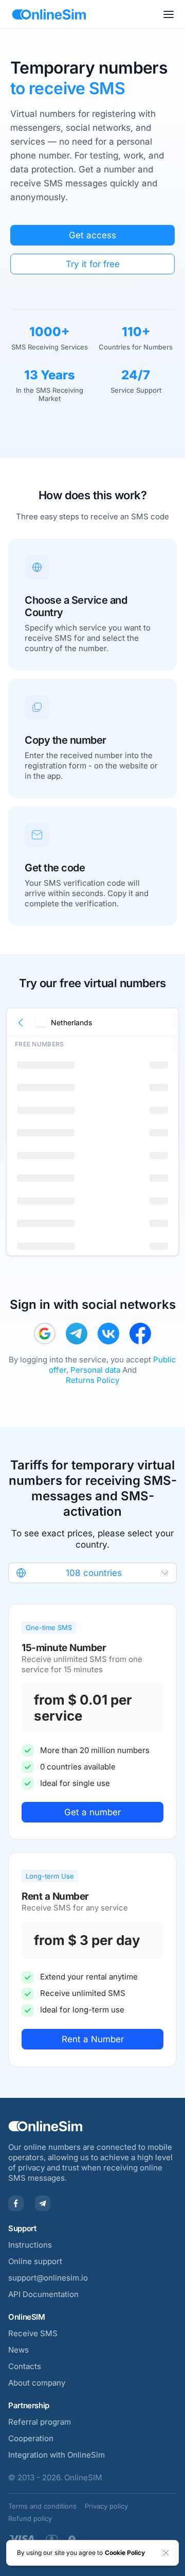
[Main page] (49, 14)
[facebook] (140, 1334)
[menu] (169, 14)
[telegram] (77, 1334)
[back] (21, 1023)
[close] (166, 2553)
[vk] (108, 1334)
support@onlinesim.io (48, 2278)
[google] (45, 1334)
